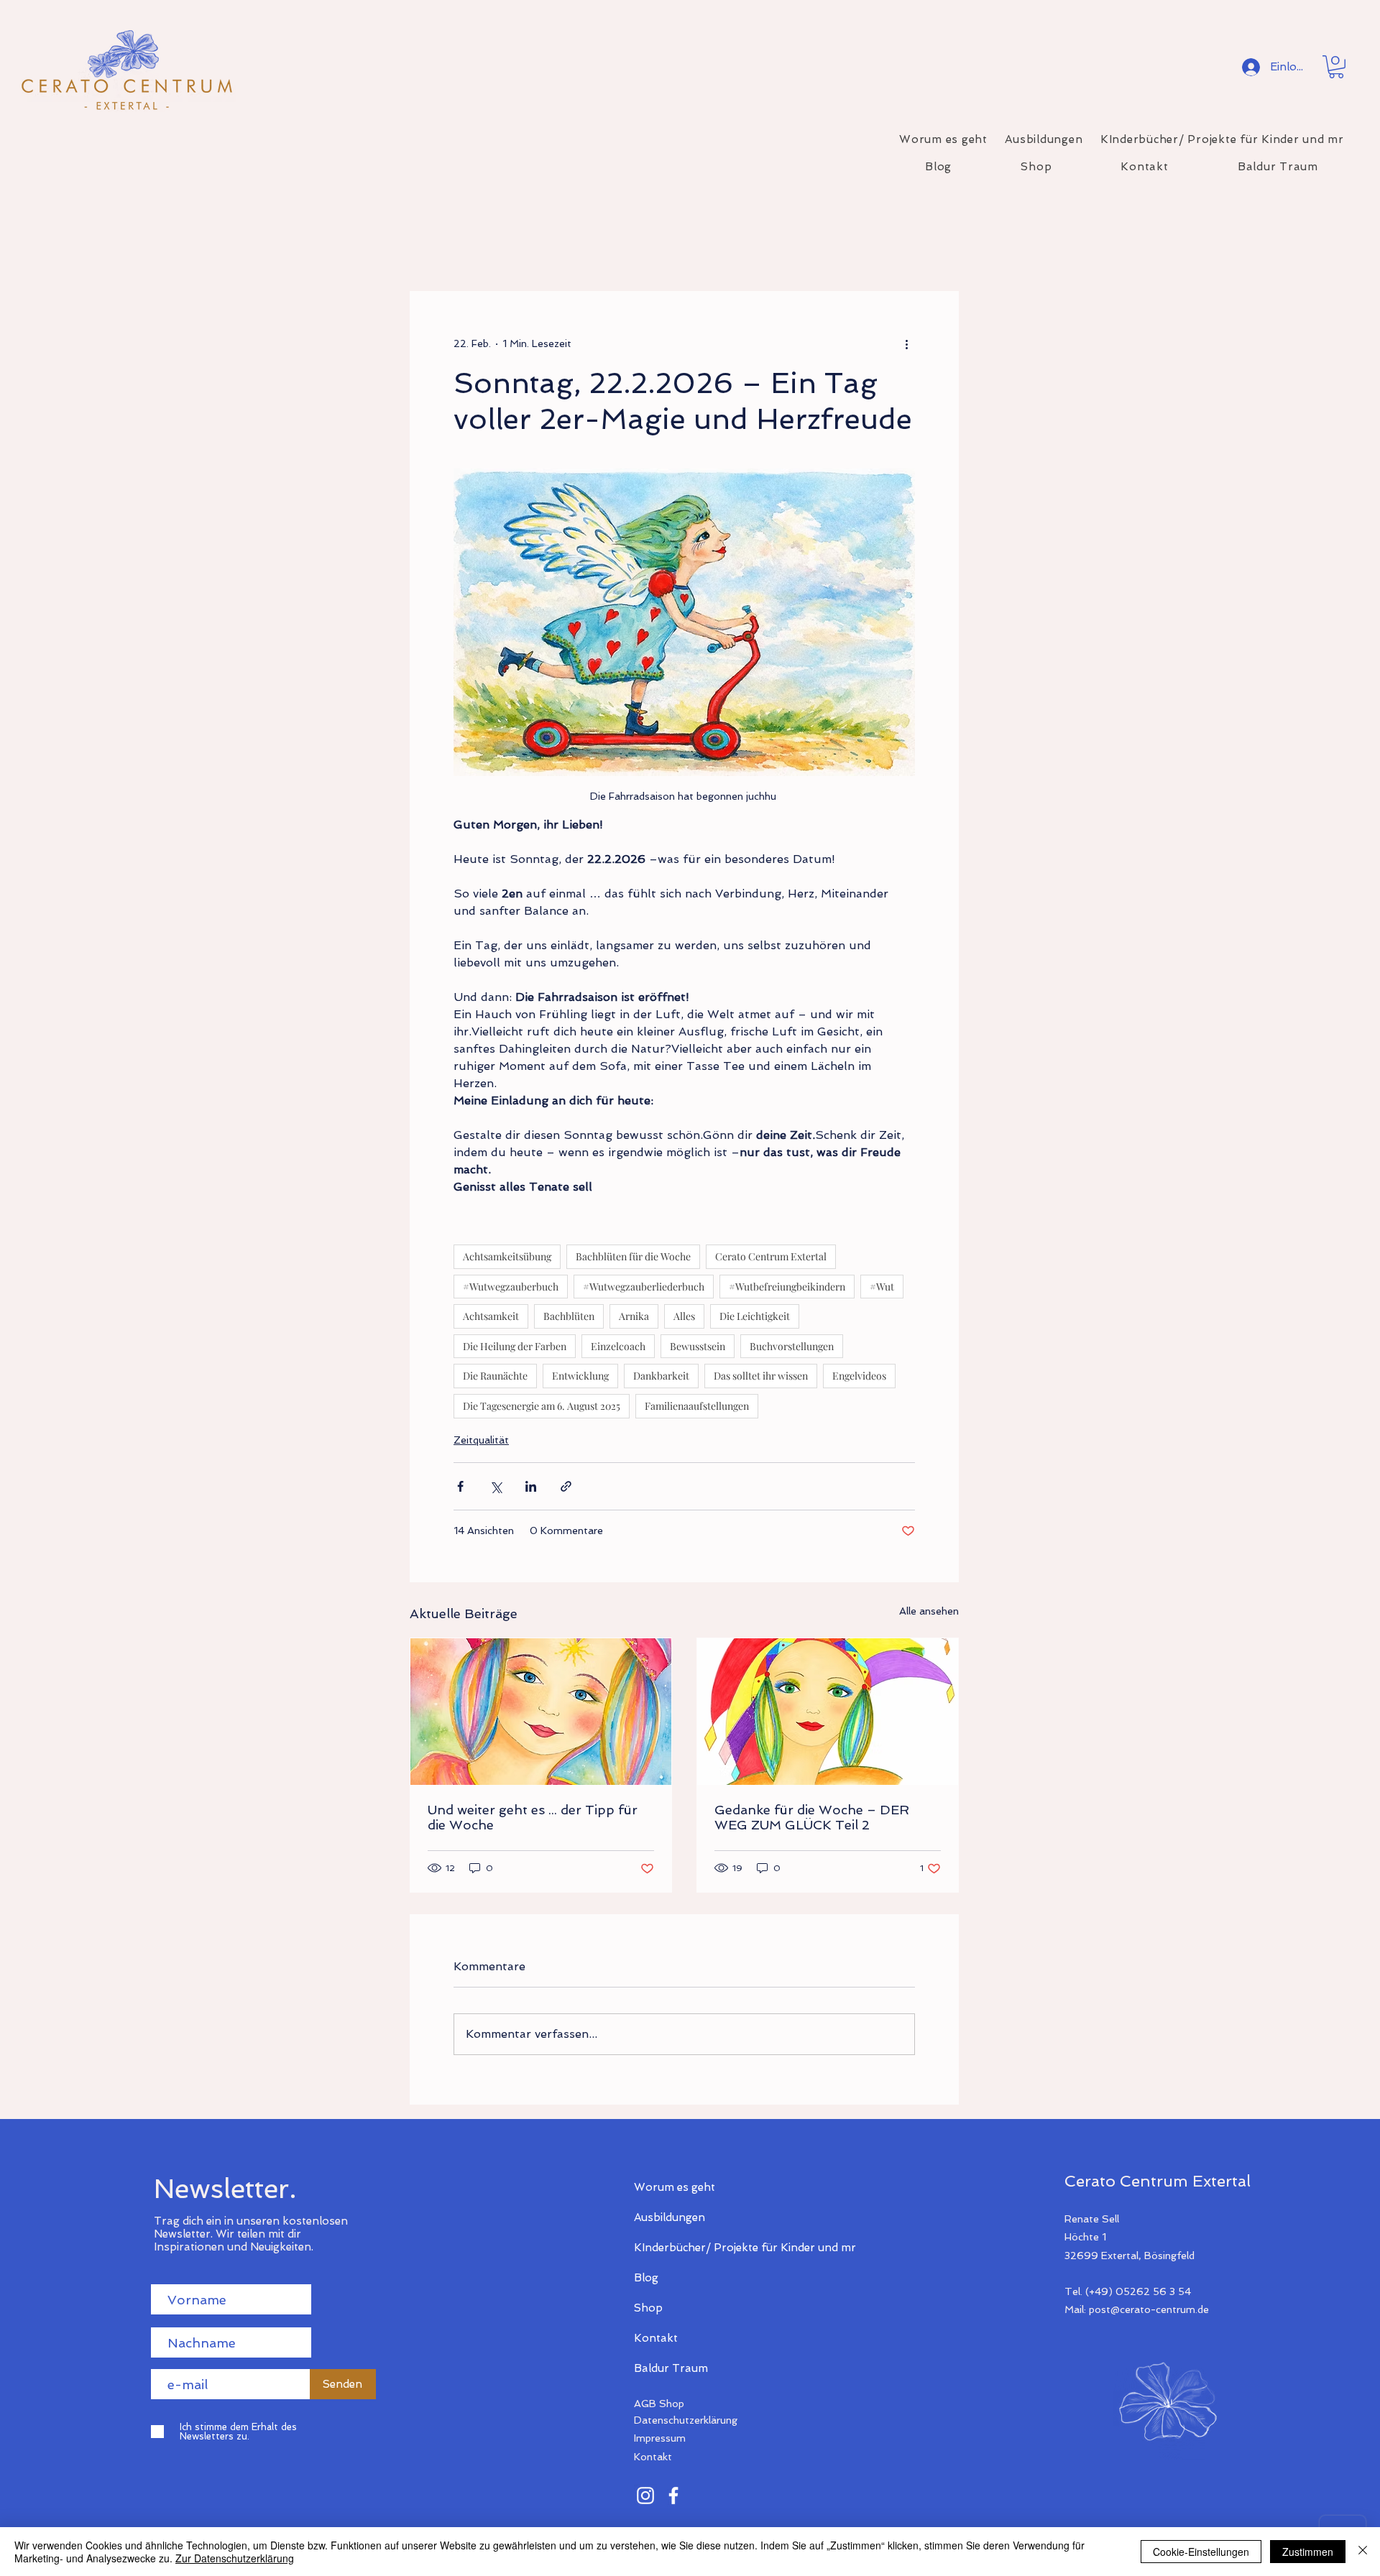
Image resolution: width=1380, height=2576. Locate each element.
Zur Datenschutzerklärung (235, 2558)
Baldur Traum (671, 2368)
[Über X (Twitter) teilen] (496, 1486)
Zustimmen (1308, 2552)
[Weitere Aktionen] (906, 343)
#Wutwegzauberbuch (511, 1287)
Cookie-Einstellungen (1201, 2552)
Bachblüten (569, 1316)
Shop (648, 2308)
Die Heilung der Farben (515, 1346)
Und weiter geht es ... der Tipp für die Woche (533, 1817)
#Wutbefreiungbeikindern (787, 1287)
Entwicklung (580, 1376)
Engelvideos (859, 1376)
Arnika (634, 1316)
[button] (1336, 67)
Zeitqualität (481, 1440)
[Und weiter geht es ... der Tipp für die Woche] (541, 1712)
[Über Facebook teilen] (460, 1486)
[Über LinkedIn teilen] (531, 1486)
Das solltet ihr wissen (761, 1376)
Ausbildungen (670, 2217)
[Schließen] (1363, 2552)
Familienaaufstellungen (697, 1406)
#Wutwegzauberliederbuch (644, 1287)
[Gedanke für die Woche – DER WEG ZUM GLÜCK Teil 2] (828, 1712)
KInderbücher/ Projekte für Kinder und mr (685, 2248)
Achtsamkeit (491, 1316)
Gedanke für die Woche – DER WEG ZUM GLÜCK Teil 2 (812, 1817)
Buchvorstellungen (792, 1346)
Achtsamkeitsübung (507, 1256)
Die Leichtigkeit (755, 1316)
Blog (646, 2278)
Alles (684, 1316)
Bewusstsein (698, 1346)
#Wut (882, 1287)
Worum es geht (675, 2187)
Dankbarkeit (661, 1376)
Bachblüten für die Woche (633, 1256)
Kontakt (656, 2338)
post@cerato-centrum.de (1149, 2309)
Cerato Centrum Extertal (771, 1256)
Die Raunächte (495, 1376)
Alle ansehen (929, 1611)
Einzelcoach (618, 1346)
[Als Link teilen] (566, 1486)
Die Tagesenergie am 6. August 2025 (542, 1406)
